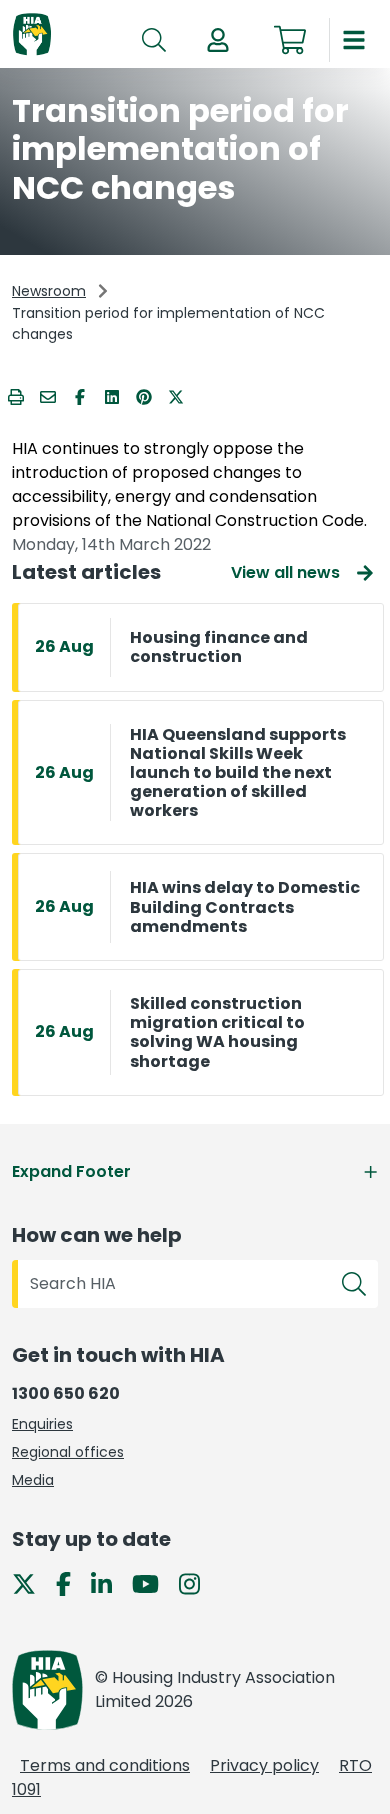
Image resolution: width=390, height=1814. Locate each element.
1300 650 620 (66, 1393)
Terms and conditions (105, 1765)
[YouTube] (153, 1583)
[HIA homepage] (32, 35)
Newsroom (49, 291)
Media (33, 1480)
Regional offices (68, 1452)
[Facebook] (71, 1583)
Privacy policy (264, 1765)
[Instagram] (197, 1583)
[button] (218, 40)
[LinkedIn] (109, 1583)
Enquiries (42, 1424)
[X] (32, 1583)
